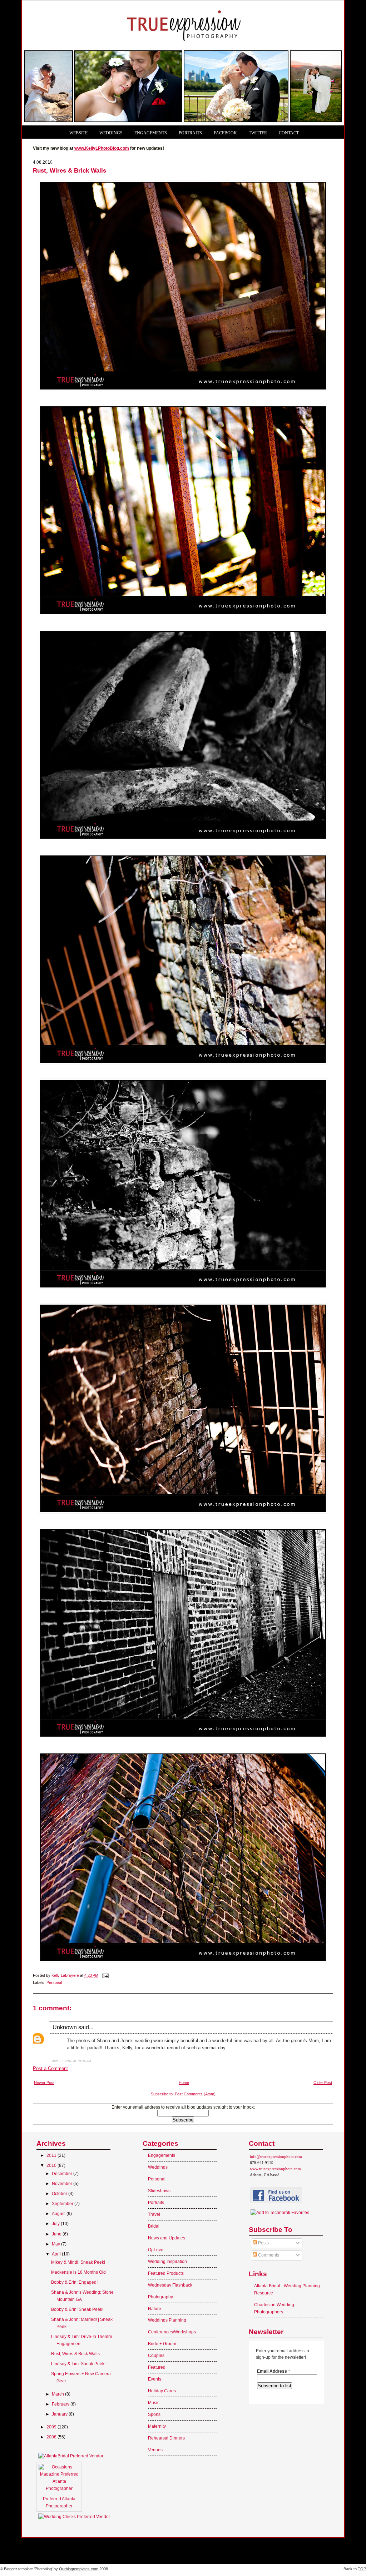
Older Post (323, 2083)
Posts (263, 2243)
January (60, 2414)
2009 (52, 2427)
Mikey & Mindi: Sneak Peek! (78, 2262)
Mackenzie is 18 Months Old (78, 2272)
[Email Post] (105, 1975)
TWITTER (258, 133)
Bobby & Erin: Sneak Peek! (77, 2309)
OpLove (156, 2250)
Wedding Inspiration (167, 2262)
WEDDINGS (111, 133)
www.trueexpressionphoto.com (275, 2169)
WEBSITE (78, 133)
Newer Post (44, 2083)
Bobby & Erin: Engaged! (74, 2282)
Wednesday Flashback (170, 2285)
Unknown (65, 2027)
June (57, 2234)
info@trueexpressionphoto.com (276, 2156)
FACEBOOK (225, 133)
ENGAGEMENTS (151, 133)
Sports (154, 2414)
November (63, 2184)
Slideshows (159, 2191)
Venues (155, 2450)
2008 (52, 2437)
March (58, 2394)
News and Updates (167, 2238)
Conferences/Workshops (172, 2332)
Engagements (162, 2155)
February (61, 2404)
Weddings (158, 2167)
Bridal (154, 2226)
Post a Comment (50, 2068)
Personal (54, 1982)
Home (184, 2083)
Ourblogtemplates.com (79, 2569)
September (63, 2204)
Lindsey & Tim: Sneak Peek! (78, 2364)
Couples (156, 2356)
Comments (268, 2255)
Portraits (156, 2203)
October (60, 2194)
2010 (52, 2165)
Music (154, 2403)
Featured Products (166, 2273)
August (59, 2214)
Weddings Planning (167, 2320)
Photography (160, 2297)
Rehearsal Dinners (166, 2438)
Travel (154, 2214)
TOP (362, 2569)
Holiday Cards (162, 2391)
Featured (157, 2367)
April (57, 2254)
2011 (52, 2155)
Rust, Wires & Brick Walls (75, 2354)
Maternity (157, 2426)
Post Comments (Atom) (195, 2094)
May (56, 2244)
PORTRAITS (190, 133)
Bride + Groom (162, 2344)
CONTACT (289, 133)
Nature (155, 2309)
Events (155, 2379)
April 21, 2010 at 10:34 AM (71, 2061)
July (56, 2224)
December (63, 2174)
